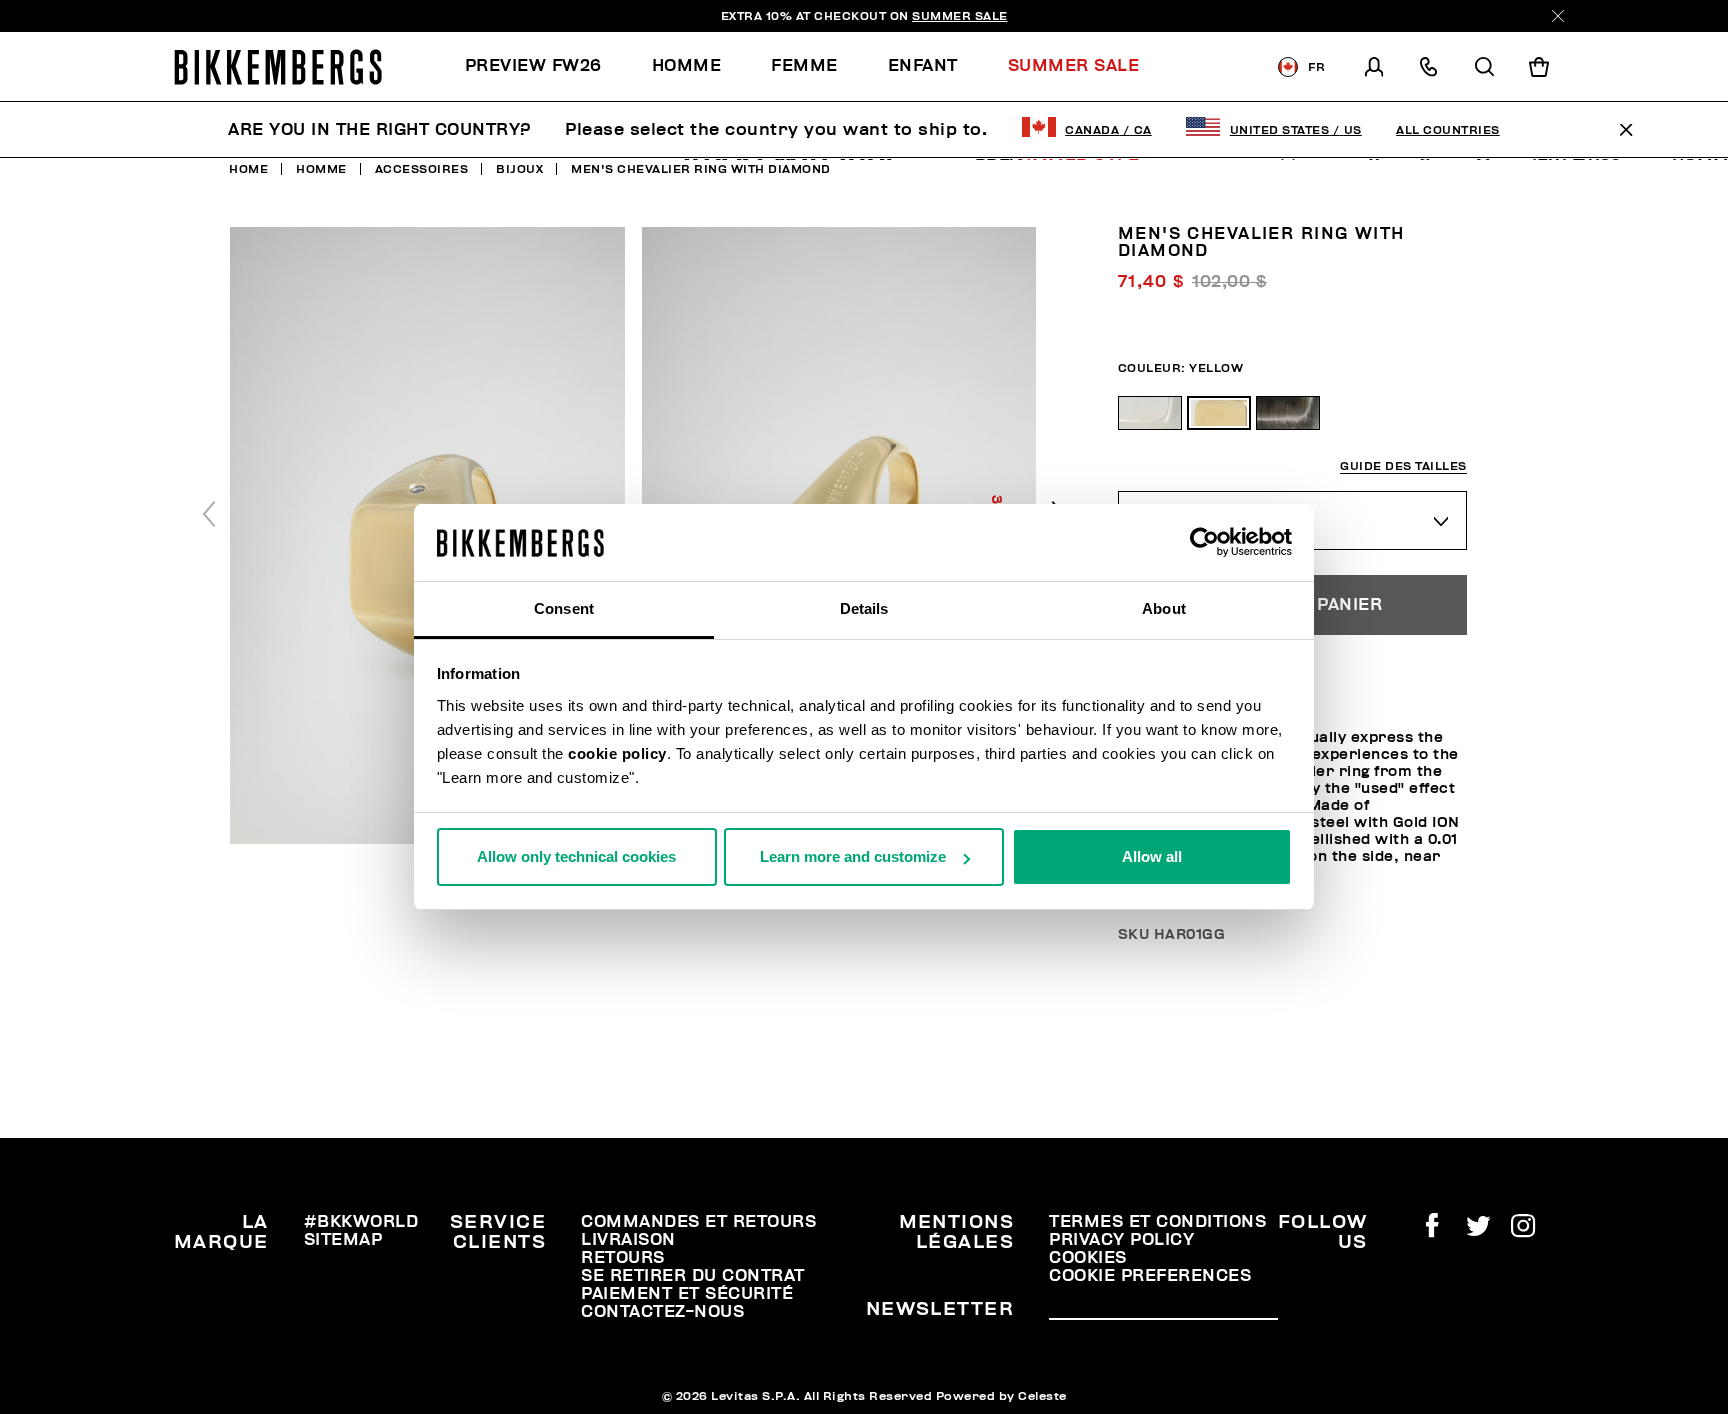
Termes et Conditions (1157, 1222)
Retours (623, 1258)
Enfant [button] (923, 66)
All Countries (1448, 130)
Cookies (1088, 1258)
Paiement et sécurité (687, 1294)
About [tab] (1164, 608)
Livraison (628, 1240)
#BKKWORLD (361, 1222)
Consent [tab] (564, 608)
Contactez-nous (662, 1312)
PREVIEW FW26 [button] (533, 66)
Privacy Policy (1121, 1240)
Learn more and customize (853, 856)
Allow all (1152, 856)
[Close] (1558, 16)
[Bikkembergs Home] (278, 67)
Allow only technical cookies (576, 856)
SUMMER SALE (960, 16)
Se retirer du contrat (693, 1276)
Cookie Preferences (1150, 1276)
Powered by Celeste (1001, 1396)
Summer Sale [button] (1074, 66)
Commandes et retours (698, 1222)
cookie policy (617, 753)
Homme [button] (687, 66)
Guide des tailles (1403, 466)
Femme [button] (804, 66)
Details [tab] (864, 608)
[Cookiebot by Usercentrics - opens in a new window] (1204, 543)
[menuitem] (546, 66)
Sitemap (343, 1240)
